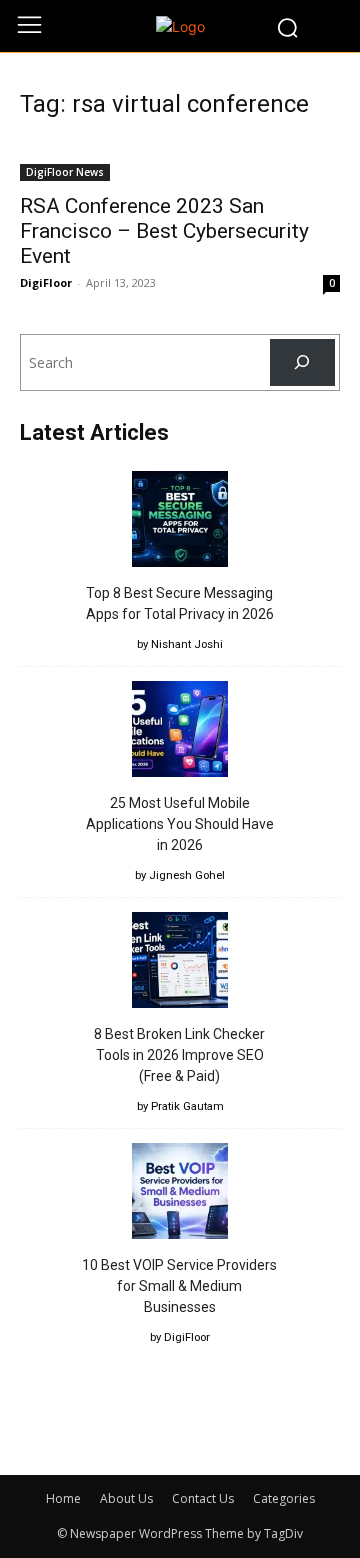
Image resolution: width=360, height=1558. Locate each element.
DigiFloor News (65, 172)
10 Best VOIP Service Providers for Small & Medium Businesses (179, 1286)
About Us (126, 1498)
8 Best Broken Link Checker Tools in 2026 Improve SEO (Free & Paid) (179, 1055)
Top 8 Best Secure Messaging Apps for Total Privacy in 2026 (180, 603)
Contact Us (203, 1498)
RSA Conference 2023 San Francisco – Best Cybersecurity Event (164, 231)
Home (63, 1498)
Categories (284, 1498)
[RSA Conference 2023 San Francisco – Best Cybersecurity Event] (180, 160)
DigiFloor (46, 282)
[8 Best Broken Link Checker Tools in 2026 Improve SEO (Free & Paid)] (180, 963)
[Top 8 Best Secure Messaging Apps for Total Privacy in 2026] (180, 522)
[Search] (302, 362)
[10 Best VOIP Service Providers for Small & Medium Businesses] (180, 1194)
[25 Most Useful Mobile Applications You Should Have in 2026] (180, 732)
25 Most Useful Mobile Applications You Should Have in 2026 (180, 824)
